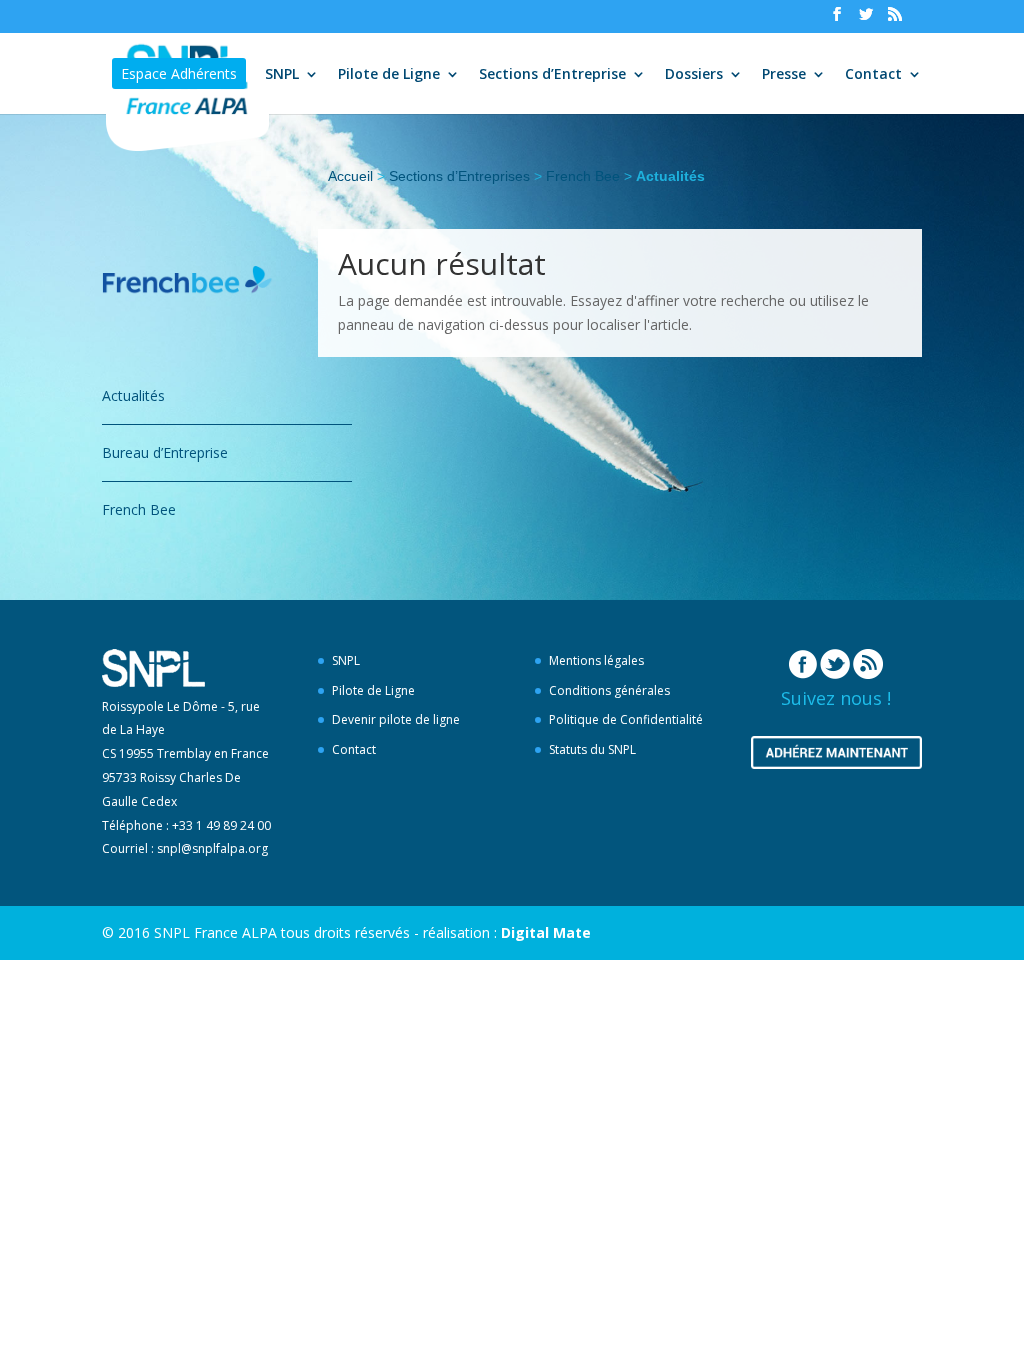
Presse (784, 75)
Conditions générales (609, 690)
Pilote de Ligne (389, 75)
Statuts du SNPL (592, 749)
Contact (873, 75)
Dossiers (694, 75)
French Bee (583, 176)
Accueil (350, 176)
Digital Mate (546, 932)
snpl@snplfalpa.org (212, 848)
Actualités (133, 395)
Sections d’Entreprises (459, 176)
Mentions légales (596, 660)
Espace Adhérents (179, 73)
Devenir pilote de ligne (396, 719)
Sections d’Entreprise (552, 75)
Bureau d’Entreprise (165, 452)
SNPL (282, 75)
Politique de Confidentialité (626, 719)
